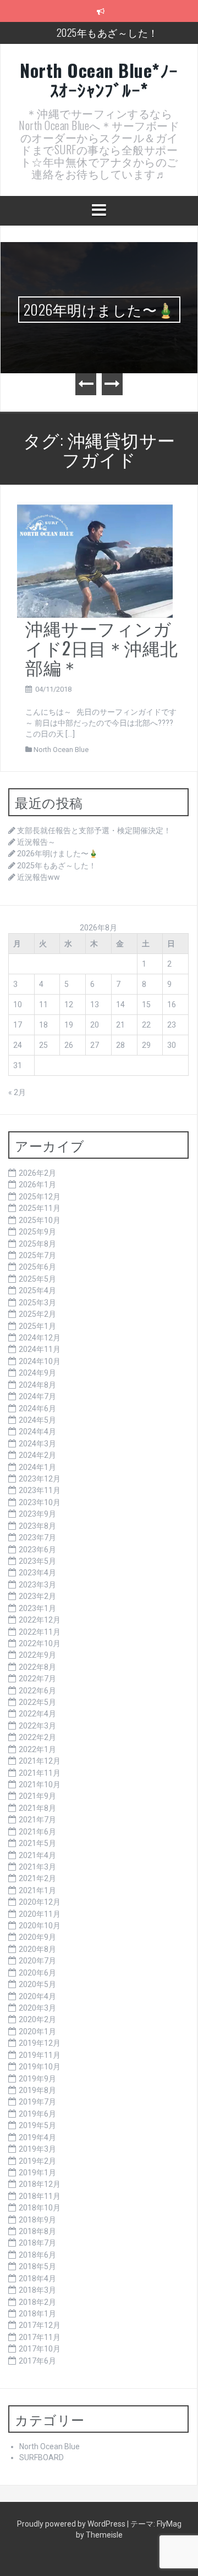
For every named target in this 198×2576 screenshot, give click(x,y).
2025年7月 (37, 1255)
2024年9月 (37, 1373)
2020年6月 (37, 1973)
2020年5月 (37, 1984)
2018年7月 (37, 2243)
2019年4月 (37, 2137)
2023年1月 (37, 1608)
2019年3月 (37, 2149)
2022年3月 (37, 1726)
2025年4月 (37, 1290)
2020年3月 (37, 2008)
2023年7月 (37, 1537)
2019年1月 (37, 2173)
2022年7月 (37, 1679)
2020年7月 (37, 1961)
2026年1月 (37, 1185)
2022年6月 (37, 1691)
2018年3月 (37, 2290)
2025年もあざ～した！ (108, 32)
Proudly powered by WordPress (72, 2524)
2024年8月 (37, 1385)
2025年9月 (37, 1232)
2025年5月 (37, 1279)
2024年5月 (37, 1420)
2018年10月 (40, 2208)
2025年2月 (37, 1314)
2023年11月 (40, 1490)
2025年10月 (40, 1220)
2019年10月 (40, 2067)
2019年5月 (37, 2125)
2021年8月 (37, 1808)
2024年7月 (37, 1396)
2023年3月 (37, 1585)
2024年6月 (37, 1408)
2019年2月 (37, 2161)
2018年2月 (37, 2302)
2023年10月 (40, 1502)
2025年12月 (40, 1197)
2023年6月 (37, 1550)
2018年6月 (37, 2255)
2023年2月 (37, 1596)
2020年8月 (37, 1949)
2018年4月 (37, 2278)
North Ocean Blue (61, 750)
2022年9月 (37, 1655)
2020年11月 (40, 1914)
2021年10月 (40, 1784)
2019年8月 (37, 2090)
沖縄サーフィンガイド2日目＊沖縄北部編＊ (102, 647)
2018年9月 (37, 2220)
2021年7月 (37, 1820)
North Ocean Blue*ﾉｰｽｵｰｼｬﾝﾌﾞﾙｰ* (99, 80)
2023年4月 (37, 1573)
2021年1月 (37, 1890)
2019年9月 (37, 2079)
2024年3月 (37, 1444)
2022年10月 (40, 1643)
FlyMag (169, 2524)
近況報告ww (38, 877)
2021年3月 (37, 1867)
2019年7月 (37, 2102)
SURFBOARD (42, 2457)
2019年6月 (37, 2114)
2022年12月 (40, 1620)
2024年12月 (40, 1338)
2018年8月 (37, 2231)
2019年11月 (40, 2055)
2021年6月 (37, 1832)
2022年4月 (37, 1714)
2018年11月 (40, 2196)
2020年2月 (37, 2019)
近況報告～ (36, 842)
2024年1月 (37, 1467)
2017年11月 (40, 2337)
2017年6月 (37, 2361)
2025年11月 (40, 1208)
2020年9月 (37, 1937)
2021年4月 (37, 1855)
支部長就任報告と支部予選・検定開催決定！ (94, 830)
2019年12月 (40, 2043)
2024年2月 (37, 1455)
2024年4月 (37, 1432)
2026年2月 (37, 1173)
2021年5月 (37, 1843)
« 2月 (17, 1092)
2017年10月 (40, 2349)
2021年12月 (40, 1761)
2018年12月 (40, 2184)
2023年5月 (37, 1561)
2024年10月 (40, 1361)
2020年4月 (37, 1996)
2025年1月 (37, 1326)
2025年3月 (37, 1303)
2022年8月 (37, 1667)
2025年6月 (37, 1267)
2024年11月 (40, 1349)
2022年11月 (40, 1632)
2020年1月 (37, 2031)
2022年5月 (37, 1702)
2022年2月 (37, 1737)
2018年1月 (37, 2314)
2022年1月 (37, 1749)
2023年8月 (37, 1526)
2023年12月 (40, 1479)
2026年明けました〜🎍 (99, 309)
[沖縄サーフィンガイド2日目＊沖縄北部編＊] (95, 559)
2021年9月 (37, 1796)
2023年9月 (37, 1514)
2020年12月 (40, 1902)
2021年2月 (37, 1878)
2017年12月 (40, 2325)
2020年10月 (40, 1926)
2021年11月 (40, 1773)
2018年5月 (37, 2266)
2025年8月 (37, 1244)
